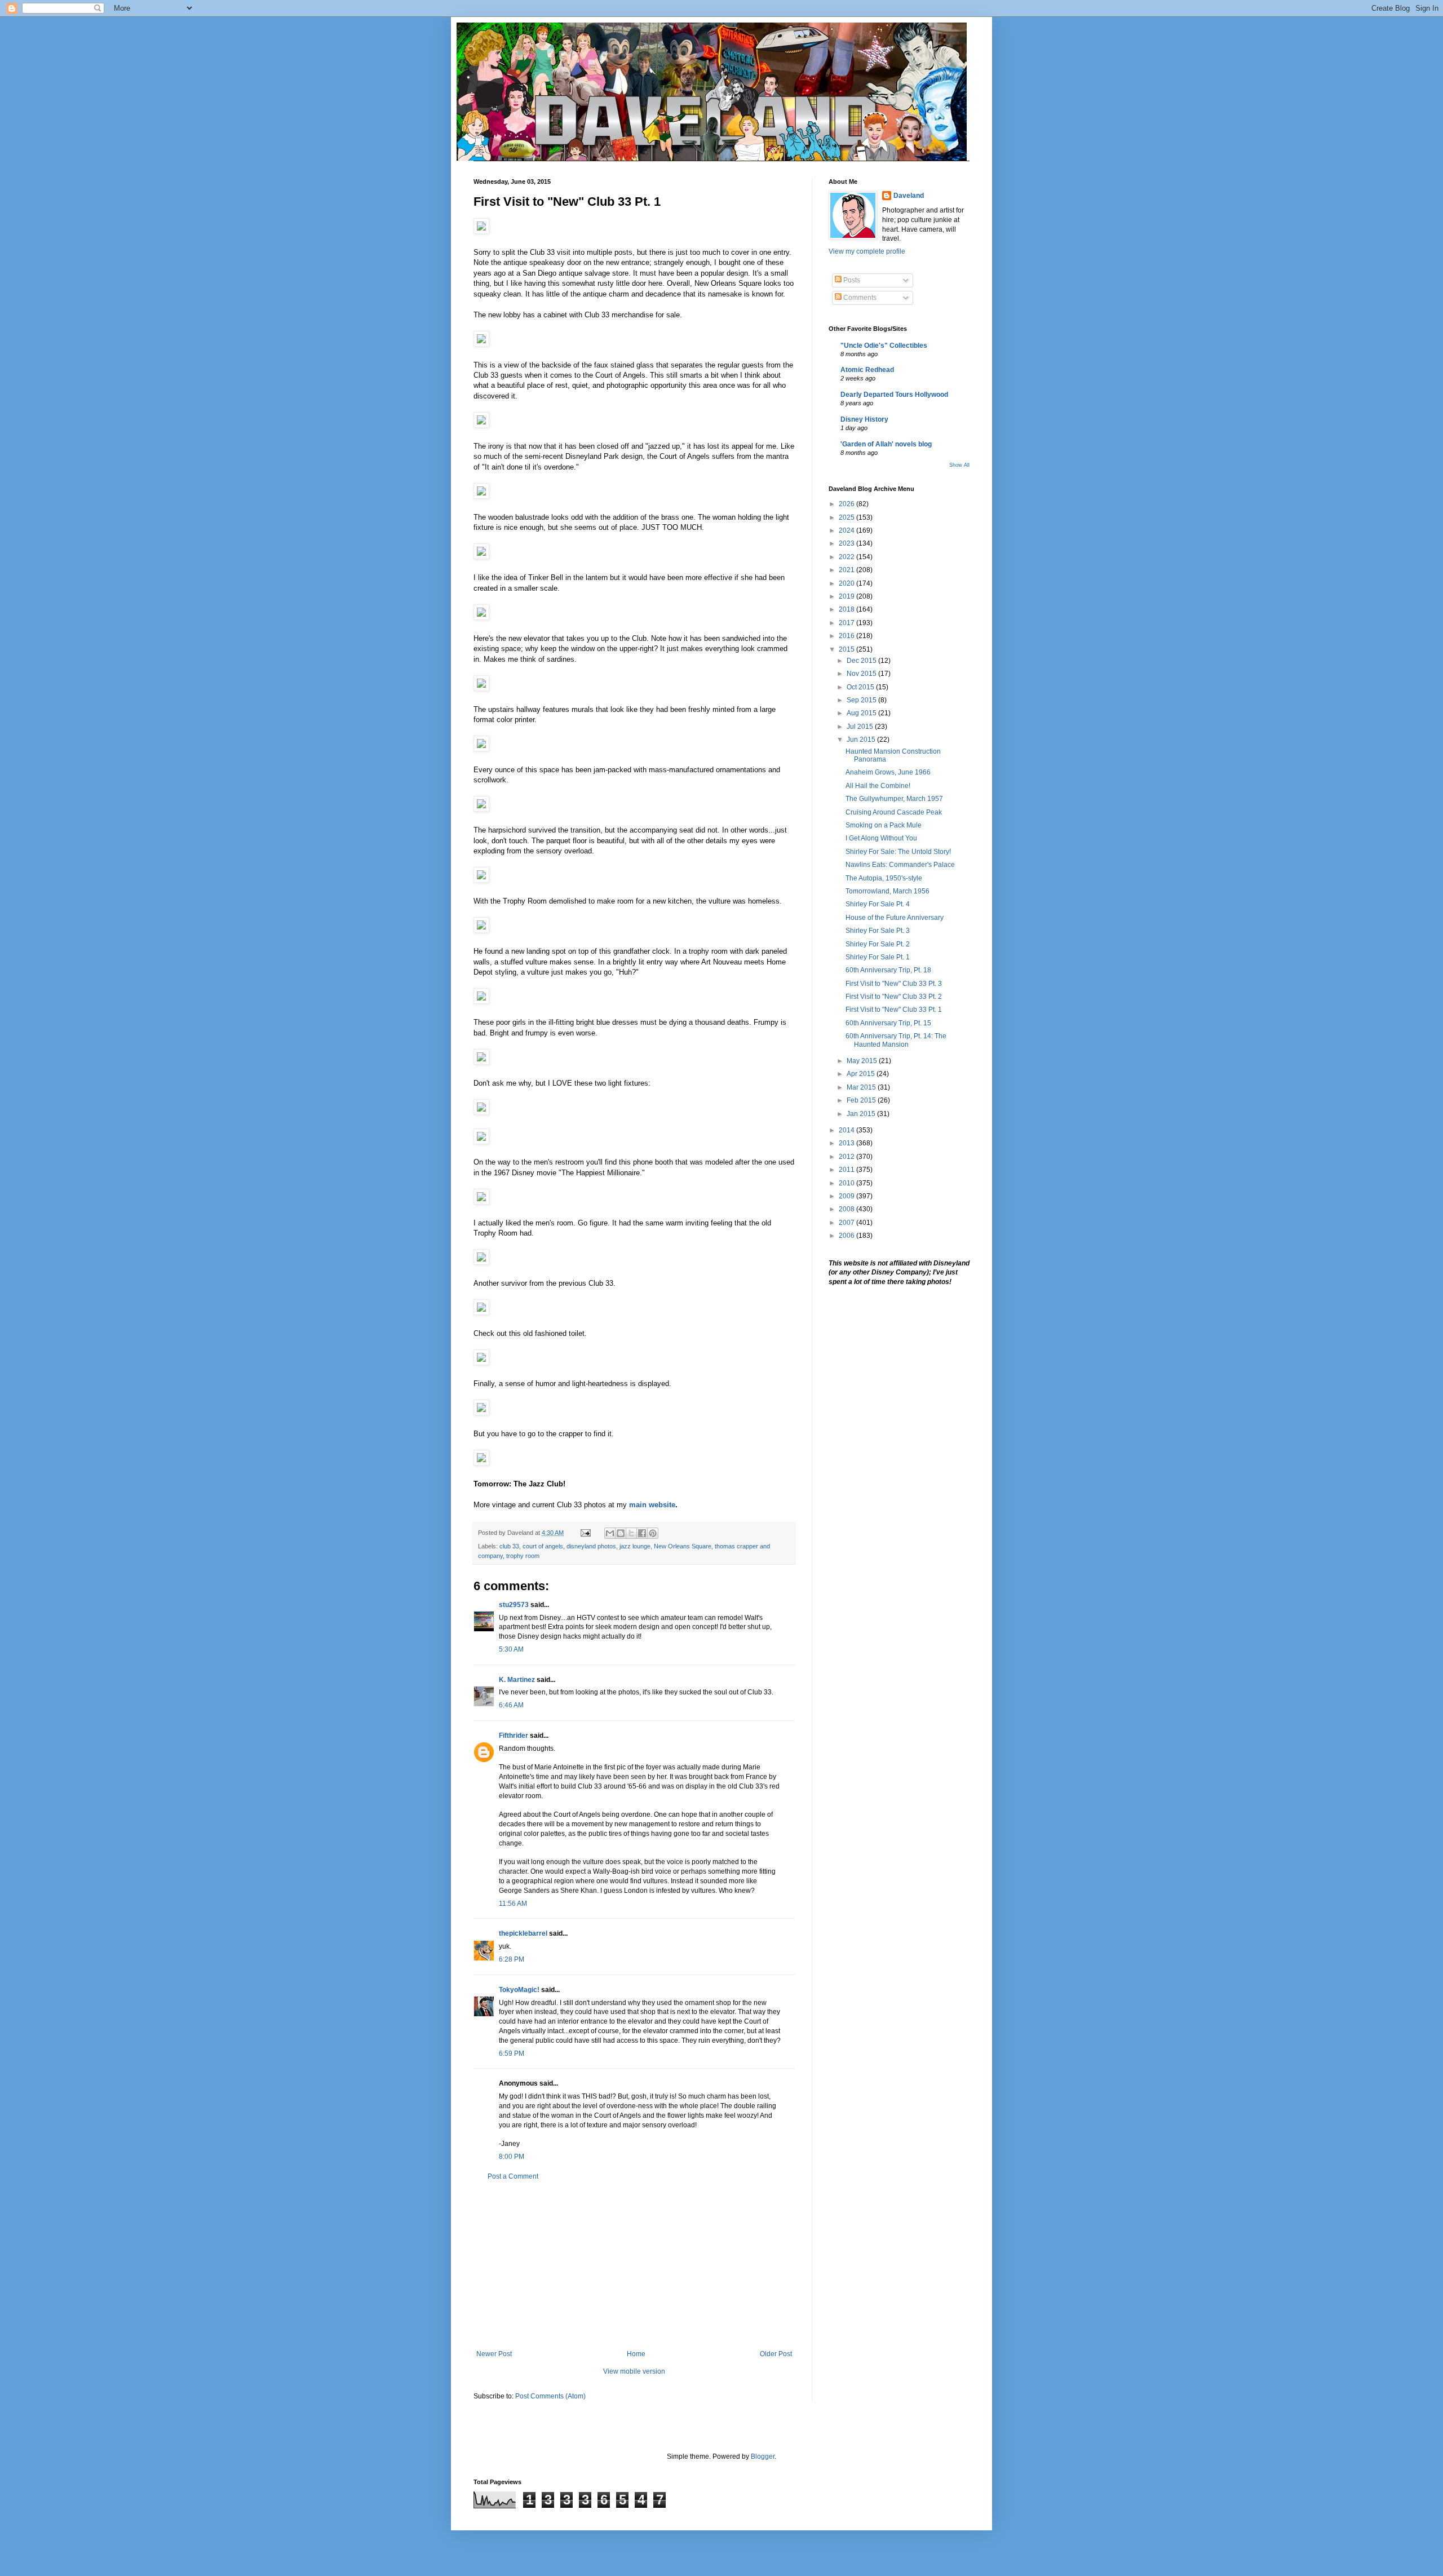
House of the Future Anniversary (895, 918)
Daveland (909, 196)
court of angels (543, 1546)
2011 (847, 1170)
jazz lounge (635, 1546)
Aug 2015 (862, 713)
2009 (847, 1196)
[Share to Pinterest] (653, 1533)
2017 (847, 623)
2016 (847, 636)
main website (652, 1505)
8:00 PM (512, 2157)
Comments (859, 298)
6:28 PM (512, 1959)
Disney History (864, 419)
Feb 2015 (862, 1100)
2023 (847, 543)
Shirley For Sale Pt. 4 (878, 904)
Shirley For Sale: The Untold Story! (898, 852)
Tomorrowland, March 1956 (888, 891)
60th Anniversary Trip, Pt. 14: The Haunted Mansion (896, 1040)
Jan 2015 (862, 1114)
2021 (847, 570)
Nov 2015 (862, 674)
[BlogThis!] (621, 1533)
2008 (847, 1209)
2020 (847, 583)
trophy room (523, 1556)
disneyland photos (591, 1546)
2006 (847, 1236)
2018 (847, 609)
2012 (847, 1157)
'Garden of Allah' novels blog (886, 444)
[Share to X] (631, 1533)
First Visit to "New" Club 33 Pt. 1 (894, 1010)
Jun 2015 (862, 740)
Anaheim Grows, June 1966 (888, 772)
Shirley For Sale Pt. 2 (878, 944)
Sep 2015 (862, 700)
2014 (847, 1130)
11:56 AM (513, 1904)
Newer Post (494, 2354)
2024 (847, 530)
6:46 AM (511, 1705)
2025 (847, 517)
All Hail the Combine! (878, 786)
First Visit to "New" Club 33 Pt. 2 (894, 997)
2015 (847, 649)
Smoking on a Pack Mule (884, 825)
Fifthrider (514, 1736)
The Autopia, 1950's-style (884, 878)
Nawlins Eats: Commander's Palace (900, 865)
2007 (847, 1223)
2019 (847, 596)
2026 (847, 504)
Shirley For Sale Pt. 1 (878, 957)
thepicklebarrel (523, 1933)
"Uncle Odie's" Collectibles (884, 346)
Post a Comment (513, 2176)
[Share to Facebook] (642, 1533)
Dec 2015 (862, 661)
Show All (959, 465)
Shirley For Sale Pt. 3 (878, 931)
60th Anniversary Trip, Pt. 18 (888, 970)
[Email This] (610, 1533)
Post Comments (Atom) (550, 2396)
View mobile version (634, 2371)
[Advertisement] (634, 2265)
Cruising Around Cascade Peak (894, 812)
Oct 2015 (861, 687)
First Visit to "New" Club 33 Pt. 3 (894, 984)
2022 (847, 557)
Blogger (763, 2457)
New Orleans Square (683, 1546)
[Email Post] (585, 1533)
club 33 (509, 1546)
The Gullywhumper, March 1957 (894, 799)
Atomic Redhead (867, 370)
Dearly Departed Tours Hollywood (894, 395)
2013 (847, 1143)
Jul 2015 (861, 727)
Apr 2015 (862, 1074)
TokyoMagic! (519, 1990)
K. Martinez (517, 1680)
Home (636, 2354)
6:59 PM (512, 2053)
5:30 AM (511, 1649)
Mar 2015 (862, 1087)
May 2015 (863, 1061)
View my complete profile (867, 251)
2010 (847, 1183)
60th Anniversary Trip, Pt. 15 (888, 1023)
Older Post (776, 2354)
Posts (851, 280)
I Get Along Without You (881, 838)
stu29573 (514, 1605)
